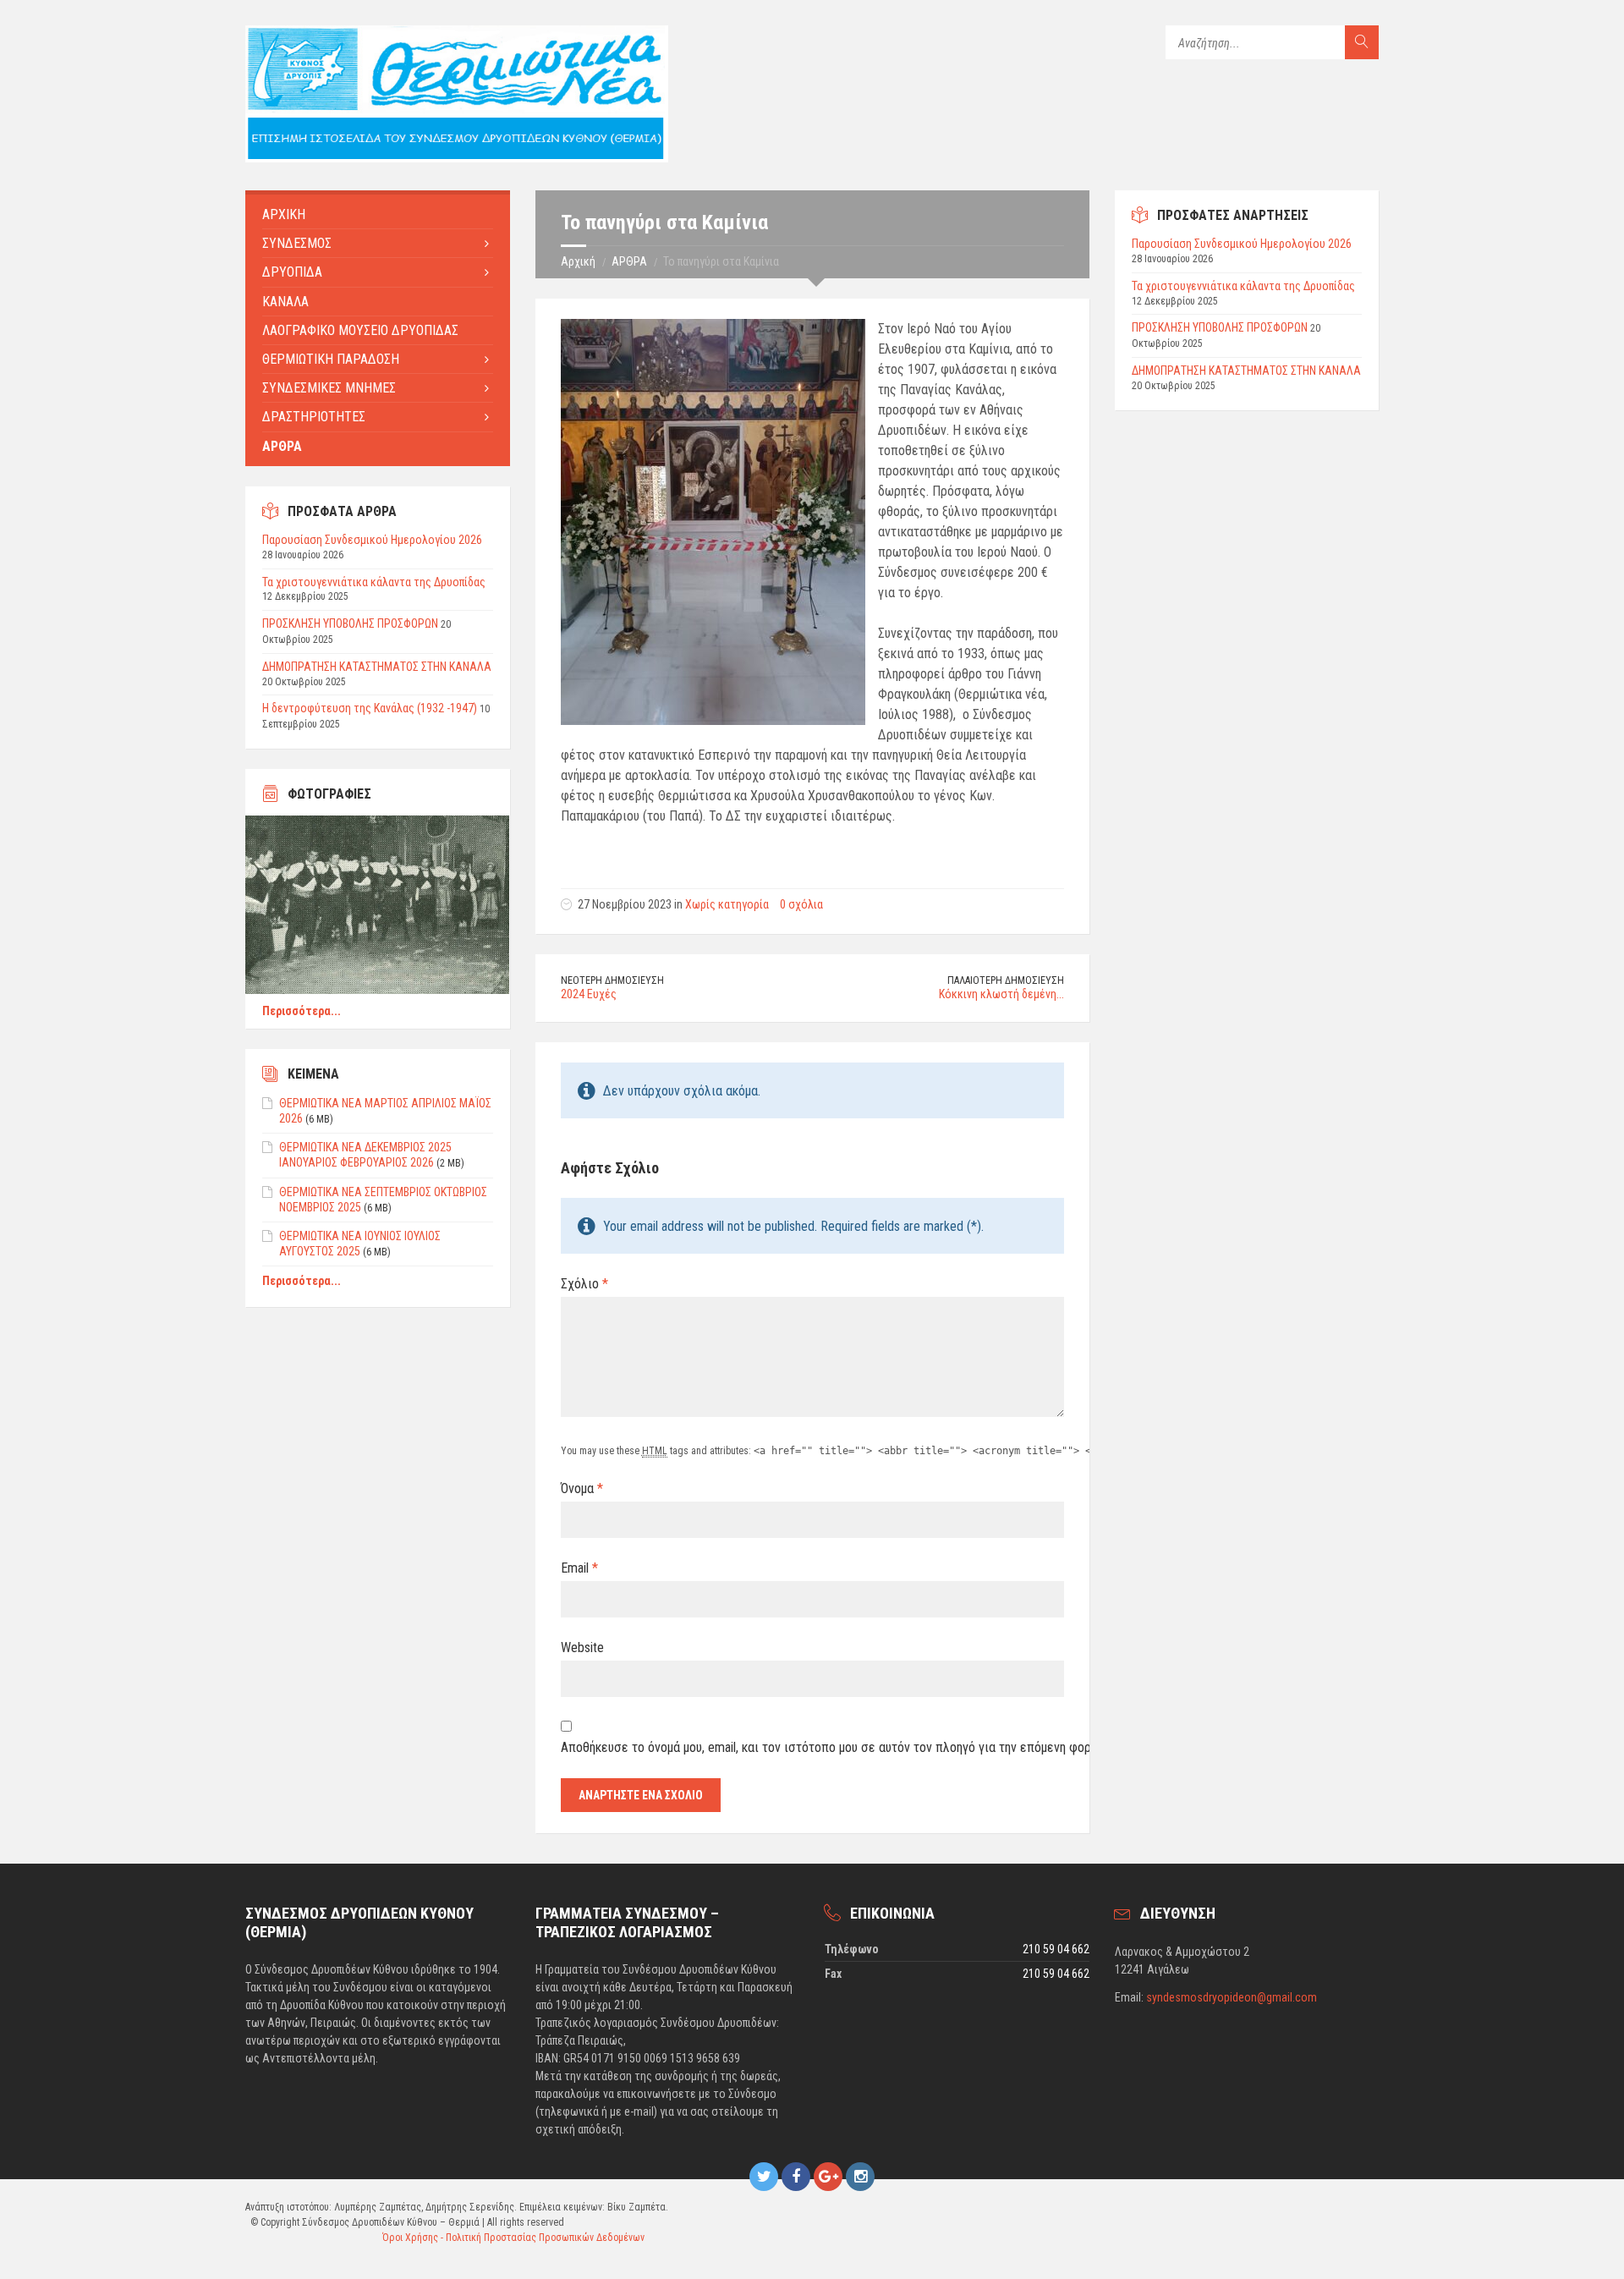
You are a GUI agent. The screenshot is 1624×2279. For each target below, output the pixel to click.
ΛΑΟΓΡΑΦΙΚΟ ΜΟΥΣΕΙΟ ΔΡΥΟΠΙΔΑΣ (360, 330)
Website (582, 1647)
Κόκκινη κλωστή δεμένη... (1001, 994)
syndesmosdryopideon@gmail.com (1232, 1997)
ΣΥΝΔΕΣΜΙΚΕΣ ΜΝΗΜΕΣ (329, 388)
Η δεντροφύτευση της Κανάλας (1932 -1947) (370, 708)
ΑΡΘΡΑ (629, 261)
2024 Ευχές (589, 994)
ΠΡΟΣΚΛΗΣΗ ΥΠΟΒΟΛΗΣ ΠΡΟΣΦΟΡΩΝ (350, 623)
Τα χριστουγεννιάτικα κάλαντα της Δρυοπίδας (374, 582)
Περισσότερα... (302, 1011)
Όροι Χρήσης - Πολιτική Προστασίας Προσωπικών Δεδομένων (513, 2238)
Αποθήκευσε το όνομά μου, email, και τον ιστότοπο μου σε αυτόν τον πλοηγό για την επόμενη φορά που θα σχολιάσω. (812, 1747)
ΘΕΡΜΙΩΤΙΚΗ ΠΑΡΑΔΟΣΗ (331, 359)
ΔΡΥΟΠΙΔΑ (292, 272)
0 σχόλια (801, 904)
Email (579, 1568)
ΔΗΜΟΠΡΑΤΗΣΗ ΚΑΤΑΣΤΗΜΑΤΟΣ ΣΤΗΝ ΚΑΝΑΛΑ (377, 667)
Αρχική (578, 261)
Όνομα (582, 1488)
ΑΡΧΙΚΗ (284, 214)
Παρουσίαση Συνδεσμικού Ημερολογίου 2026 (372, 540)
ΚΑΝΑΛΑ (285, 302)
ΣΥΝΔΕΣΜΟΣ (297, 243)
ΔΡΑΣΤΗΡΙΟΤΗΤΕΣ (314, 417)
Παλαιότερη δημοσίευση (1006, 980)
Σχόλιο (584, 1284)
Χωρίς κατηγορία (727, 904)
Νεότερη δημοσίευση (612, 980)
